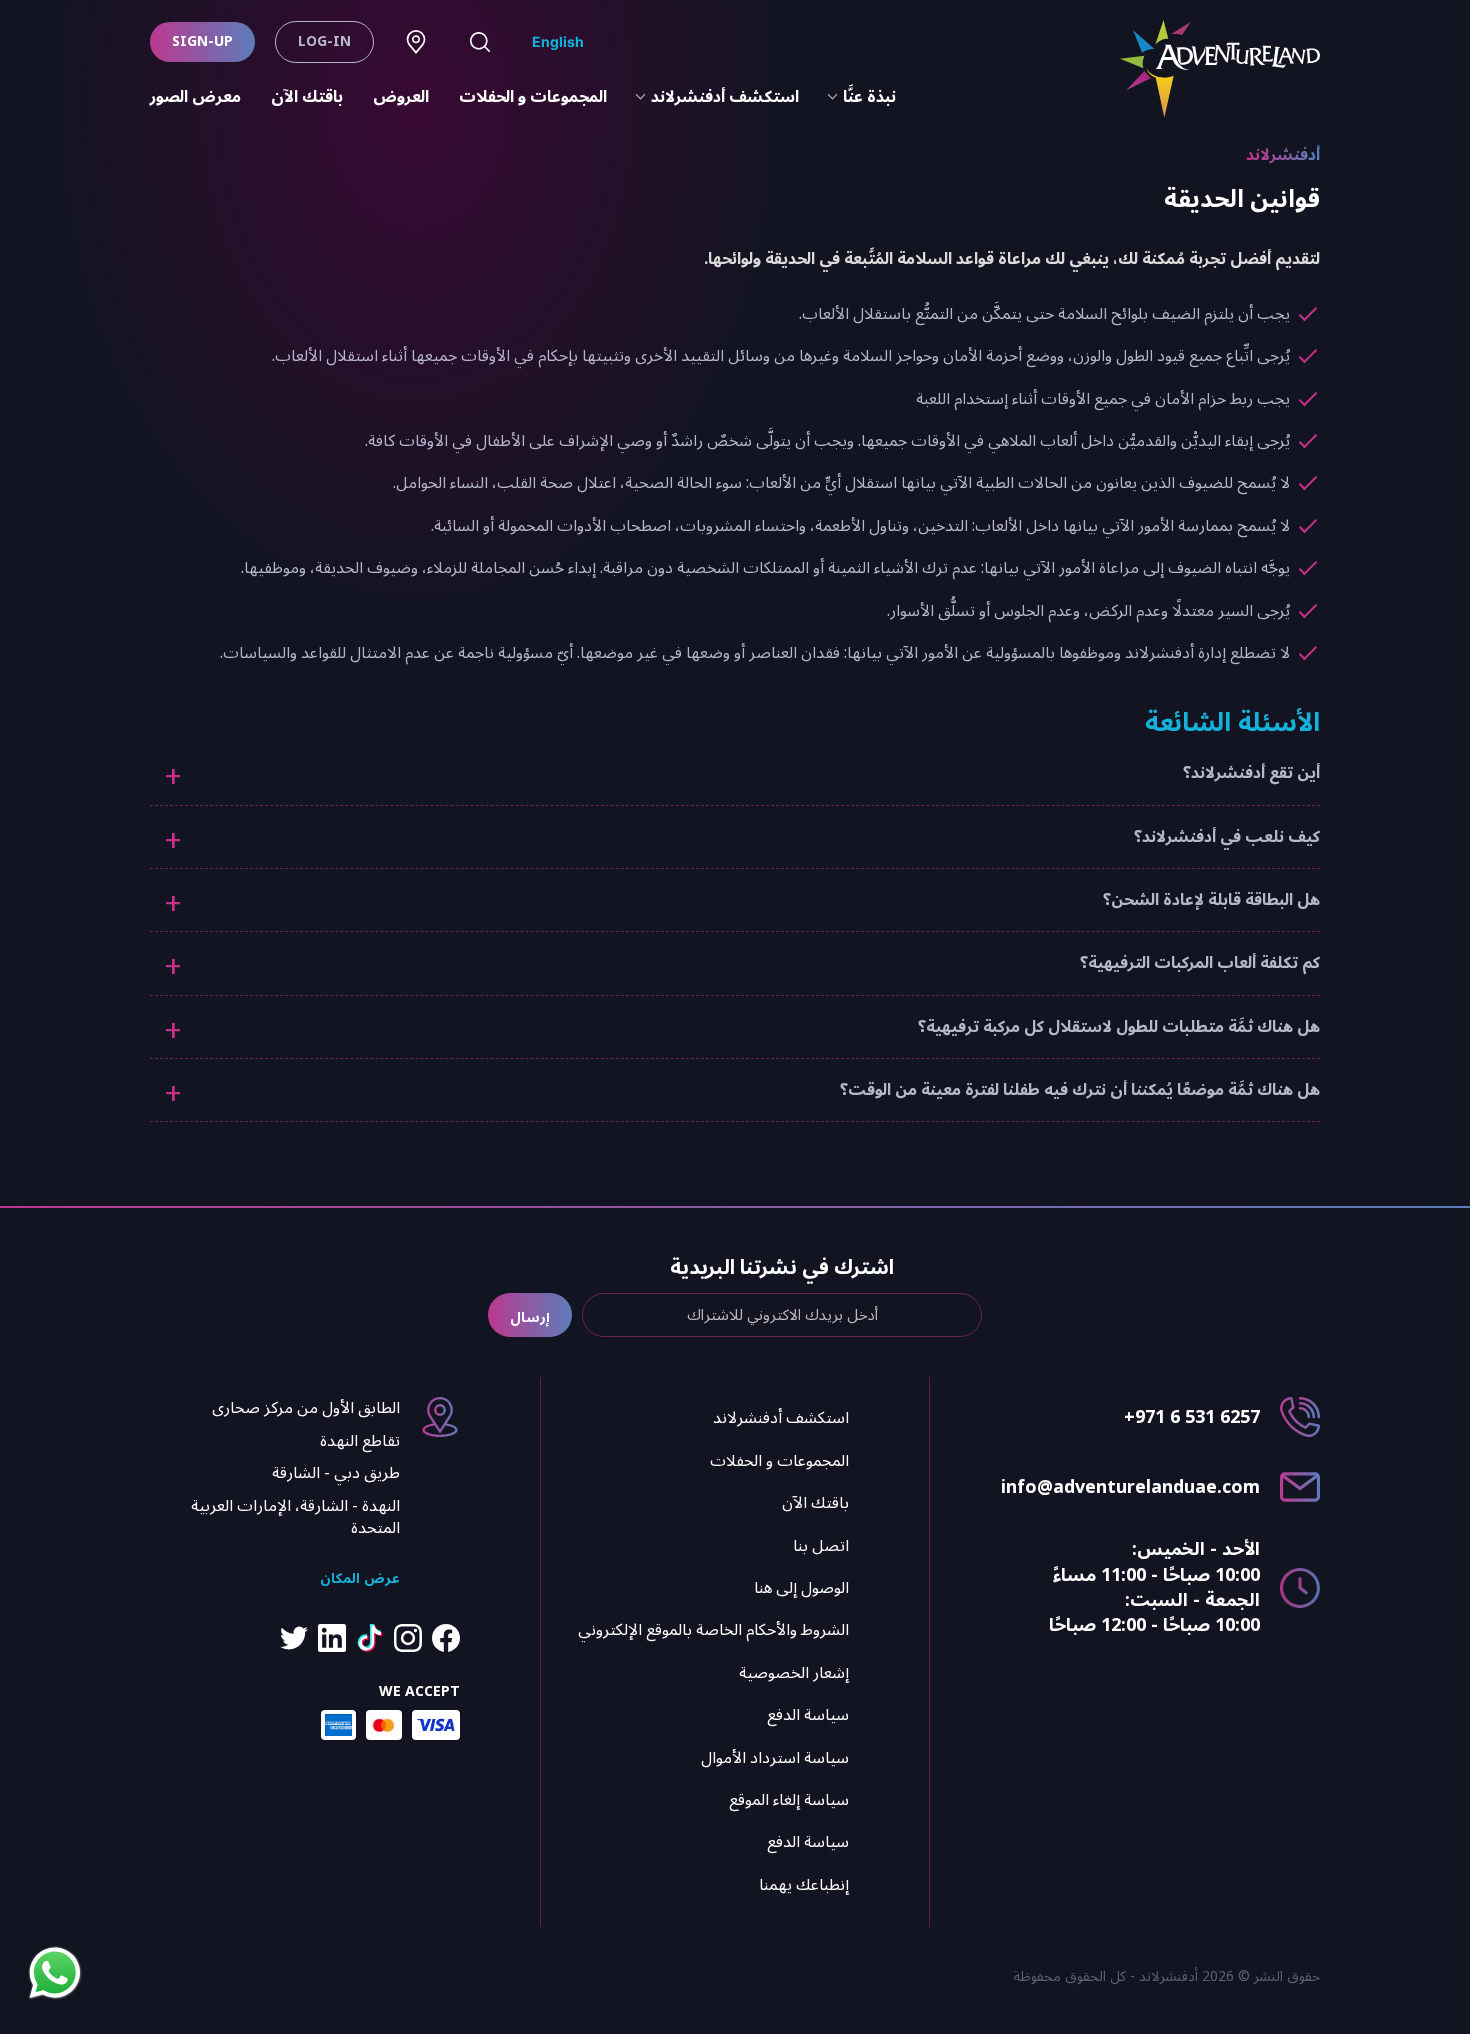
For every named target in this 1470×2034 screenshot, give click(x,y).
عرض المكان (360, 1578)
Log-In (324, 41)
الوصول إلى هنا (801, 1588)
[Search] (480, 42)
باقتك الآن (307, 97)
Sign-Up (202, 41)
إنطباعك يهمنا (804, 1885)
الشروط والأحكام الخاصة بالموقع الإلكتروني (713, 1630)
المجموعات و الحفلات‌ (533, 97)
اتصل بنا (821, 1546)
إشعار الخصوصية (794, 1673)
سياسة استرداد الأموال (775, 1758)
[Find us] (416, 42)
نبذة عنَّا (869, 97)
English (558, 41)
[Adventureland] (1220, 69)
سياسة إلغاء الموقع (789, 1800)
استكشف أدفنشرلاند (725, 97)
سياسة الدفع (808, 1715)
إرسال (530, 1317)
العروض (401, 97)
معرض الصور (195, 97)
